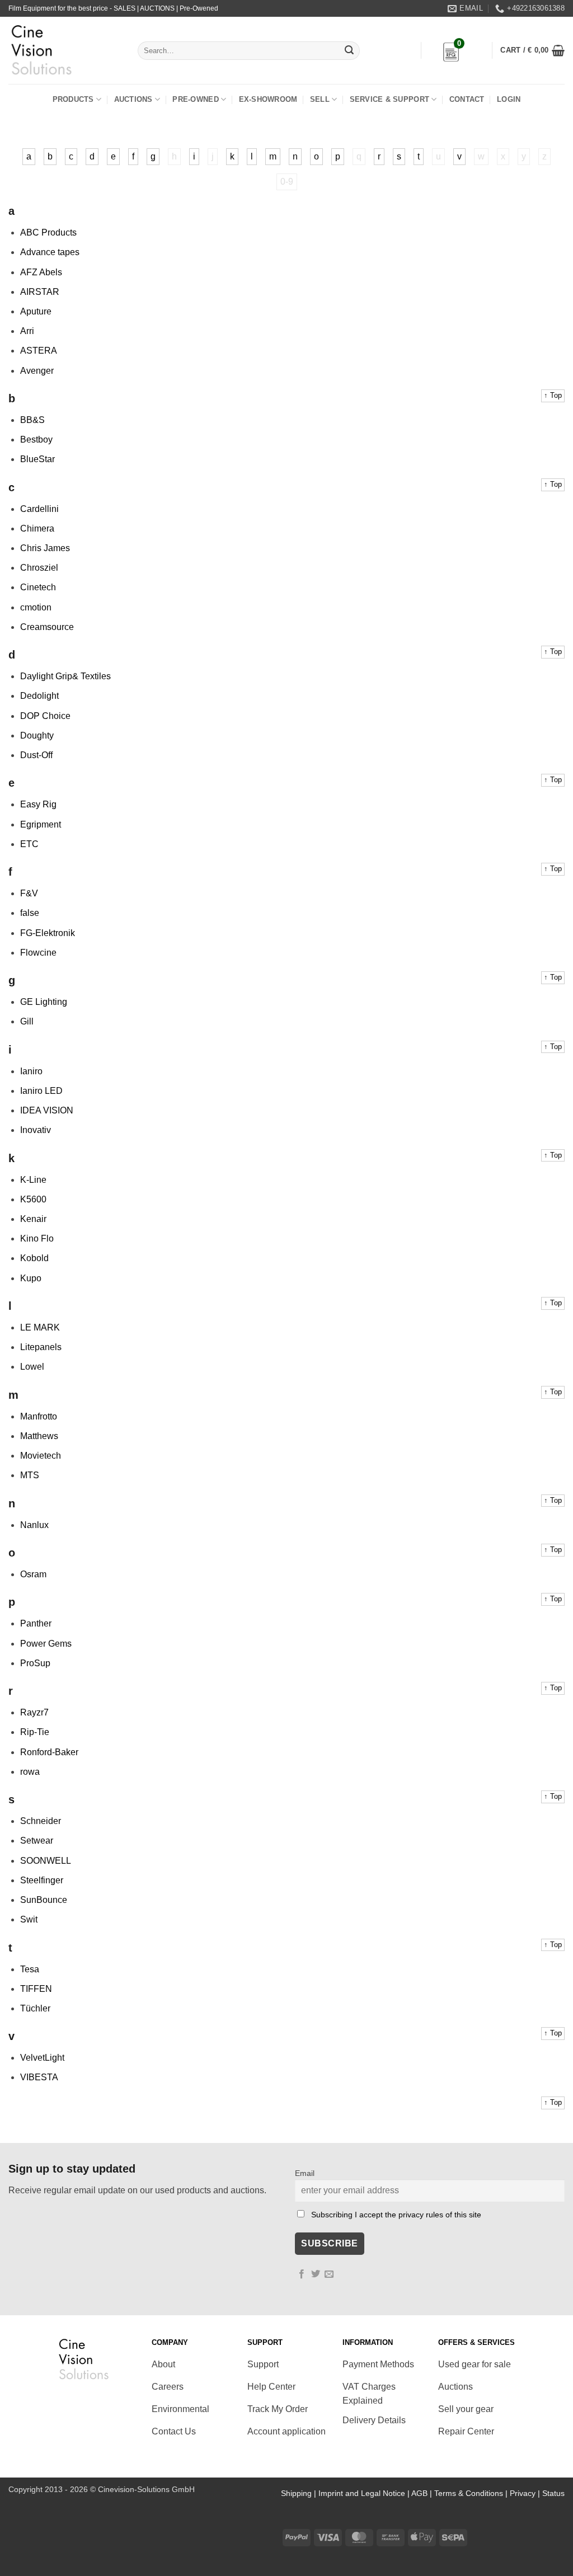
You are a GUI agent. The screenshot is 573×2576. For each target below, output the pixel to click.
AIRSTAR (40, 292)
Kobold (34, 1258)
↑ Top (553, 395)
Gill (27, 1021)
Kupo (31, 1278)
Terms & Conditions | (472, 2493)
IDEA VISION (47, 1110)
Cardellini (39, 509)
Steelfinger (42, 1880)
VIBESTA (39, 2077)
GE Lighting (44, 1002)
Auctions (133, 99)
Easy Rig (38, 804)
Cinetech (38, 587)
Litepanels (41, 1347)
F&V (29, 893)
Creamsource (47, 627)
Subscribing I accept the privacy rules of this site (396, 2215)
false (30, 913)
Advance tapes (50, 252)
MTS (30, 1475)
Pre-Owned (195, 99)
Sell (320, 99)
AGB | (423, 2493)
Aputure (36, 311)
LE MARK (40, 1327)
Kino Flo (37, 1238)
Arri (27, 331)
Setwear (37, 1841)
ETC (29, 844)
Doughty (37, 735)
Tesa (30, 1969)
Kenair (33, 1219)
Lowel (32, 1367)
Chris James (45, 548)
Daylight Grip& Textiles (65, 676)
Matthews (39, 1436)
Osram (33, 1574)
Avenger (37, 371)
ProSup (35, 1663)
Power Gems (46, 1644)
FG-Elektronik (48, 933)
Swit (29, 1919)
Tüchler (35, 2008)
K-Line (33, 1180)
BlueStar (37, 459)
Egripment (41, 824)
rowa (30, 1772)
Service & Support (389, 99)
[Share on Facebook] (302, 2274)
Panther (36, 1623)
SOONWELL (46, 1861)
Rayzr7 (34, 1712)
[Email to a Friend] (329, 2274)
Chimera (37, 528)
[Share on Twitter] (316, 2274)
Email (305, 2173)
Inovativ (36, 1130)
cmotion (36, 607)
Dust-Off (36, 755)
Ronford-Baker (49, 1752)
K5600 (33, 1199)
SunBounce (44, 1900)
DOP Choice (45, 716)
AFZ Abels (41, 272)
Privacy (523, 2493)
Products (73, 99)
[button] (532, 50)
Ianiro (31, 1071)
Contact (467, 99)
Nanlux (34, 1525)
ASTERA (39, 351)
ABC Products (48, 232)
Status (553, 2493)
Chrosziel (39, 568)
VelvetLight (42, 2058)
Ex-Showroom (268, 99)
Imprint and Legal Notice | (365, 2493)
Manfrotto (39, 1416)
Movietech (41, 1456)
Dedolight (39, 696)
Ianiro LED (41, 1091)
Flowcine (38, 953)
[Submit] (349, 51)
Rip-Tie (35, 1732)
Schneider (41, 1821)
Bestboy (36, 439)
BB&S (32, 420)
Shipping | (300, 2493)
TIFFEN (36, 1989)
